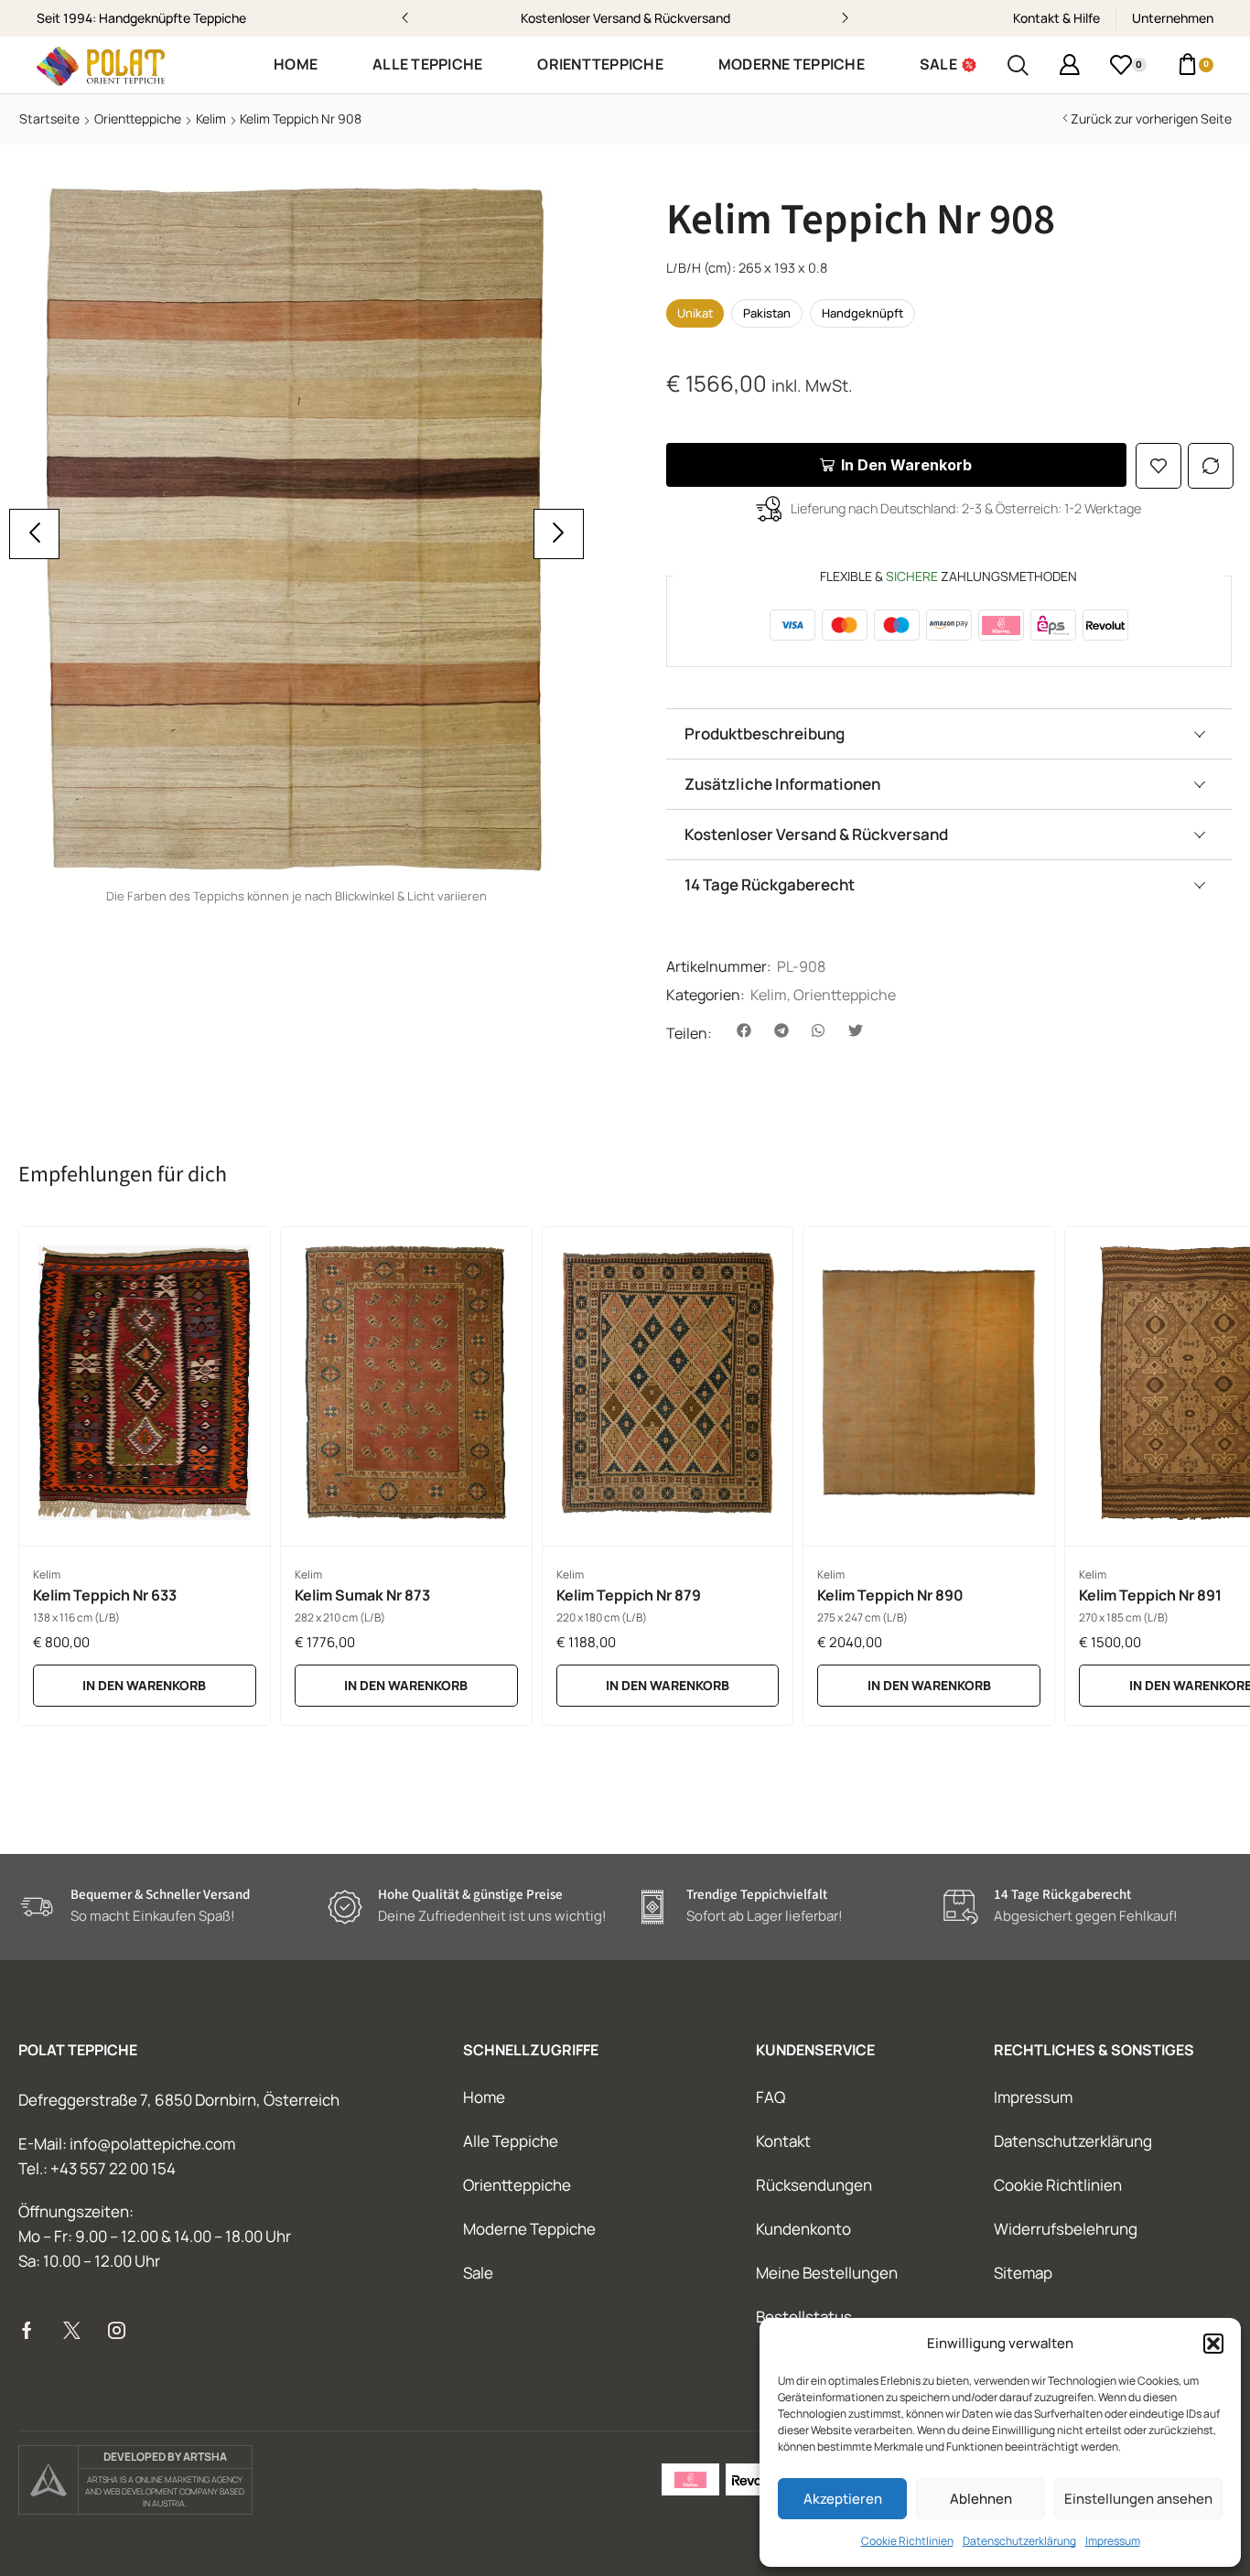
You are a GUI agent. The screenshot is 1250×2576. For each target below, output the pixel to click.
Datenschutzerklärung (1019, 2541)
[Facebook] (27, 2330)
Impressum (1113, 2541)
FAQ (770, 2097)
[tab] (949, 733)
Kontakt (783, 2141)
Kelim (211, 119)
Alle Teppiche (511, 2141)
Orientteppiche (138, 119)
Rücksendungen (814, 2185)
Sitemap (1023, 2273)
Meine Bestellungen (827, 2273)
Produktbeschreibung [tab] (765, 733)
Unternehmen (1173, 18)
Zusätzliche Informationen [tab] (782, 784)
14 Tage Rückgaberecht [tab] (770, 884)
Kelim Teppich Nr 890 (890, 1595)
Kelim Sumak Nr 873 (362, 1595)
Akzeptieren (843, 2499)
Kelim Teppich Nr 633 (105, 1595)
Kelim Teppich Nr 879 (629, 1595)
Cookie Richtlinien (907, 2541)
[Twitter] (72, 2330)
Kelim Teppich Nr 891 (1150, 1595)
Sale (478, 2273)
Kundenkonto (803, 2229)
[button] (1213, 2344)
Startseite (49, 119)
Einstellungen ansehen (1138, 2499)
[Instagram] (117, 2330)
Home (484, 2097)
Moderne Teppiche (529, 2229)
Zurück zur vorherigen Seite (1151, 119)
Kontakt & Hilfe (1056, 18)
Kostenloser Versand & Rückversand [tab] (816, 834)
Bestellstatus (804, 2317)
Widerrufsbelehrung (1066, 2229)
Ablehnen (981, 2499)
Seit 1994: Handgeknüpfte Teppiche (141, 18)
